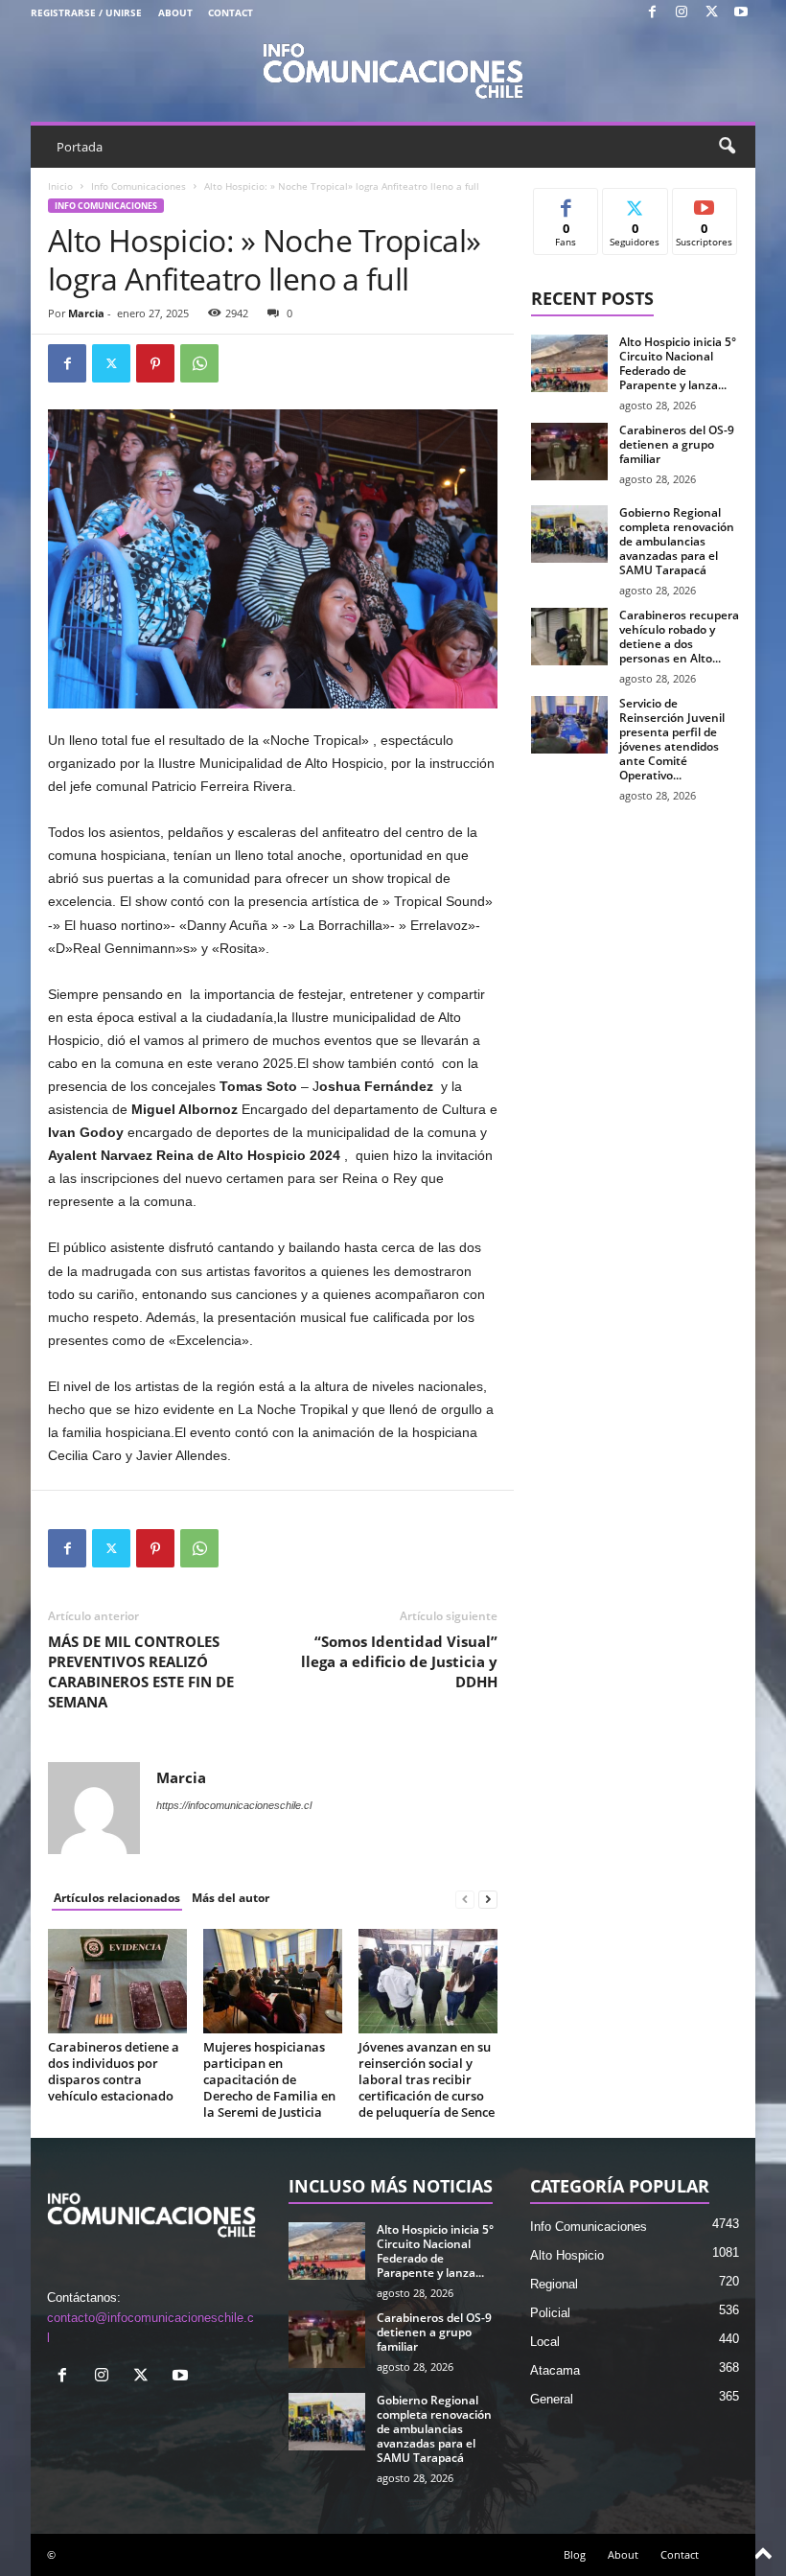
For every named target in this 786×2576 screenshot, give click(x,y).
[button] (727, 147)
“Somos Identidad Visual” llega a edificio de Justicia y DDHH (399, 1661)
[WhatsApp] (199, 363)
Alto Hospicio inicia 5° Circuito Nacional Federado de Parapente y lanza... (678, 363)
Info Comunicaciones (139, 186)
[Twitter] (711, 13)
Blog (575, 2554)
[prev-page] (465, 1899)
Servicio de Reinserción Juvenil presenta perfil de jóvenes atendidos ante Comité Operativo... (672, 739)
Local (545, 2342)
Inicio (60, 186)
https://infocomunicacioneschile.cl (234, 1805)
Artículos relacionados (117, 1898)
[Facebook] (652, 13)
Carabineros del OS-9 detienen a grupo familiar (677, 444)
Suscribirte (705, 210)
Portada (80, 147)
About (175, 12)
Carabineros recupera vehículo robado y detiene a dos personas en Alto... (679, 637)
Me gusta (566, 203)
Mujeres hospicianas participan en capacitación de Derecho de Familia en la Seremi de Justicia (269, 2079)
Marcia (86, 313)
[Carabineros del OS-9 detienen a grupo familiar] (569, 452)
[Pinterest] (155, 363)
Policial (550, 2313)
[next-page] (488, 1899)
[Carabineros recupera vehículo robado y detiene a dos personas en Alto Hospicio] (569, 637)
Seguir (635, 203)
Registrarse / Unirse (86, 12)
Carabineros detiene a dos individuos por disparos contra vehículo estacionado (114, 2071)
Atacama (555, 2370)
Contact (231, 12)
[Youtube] (741, 13)
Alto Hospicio (567, 2255)
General (552, 2399)
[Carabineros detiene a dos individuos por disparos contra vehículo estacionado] (117, 1981)
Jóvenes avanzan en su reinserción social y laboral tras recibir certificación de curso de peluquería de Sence (427, 2079)
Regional (554, 2284)
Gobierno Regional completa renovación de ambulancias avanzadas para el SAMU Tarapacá (677, 541)
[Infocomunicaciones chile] (393, 69)
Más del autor (231, 1898)
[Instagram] (682, 13)
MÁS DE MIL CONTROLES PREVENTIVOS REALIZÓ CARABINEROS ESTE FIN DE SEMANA (141, 1671)
